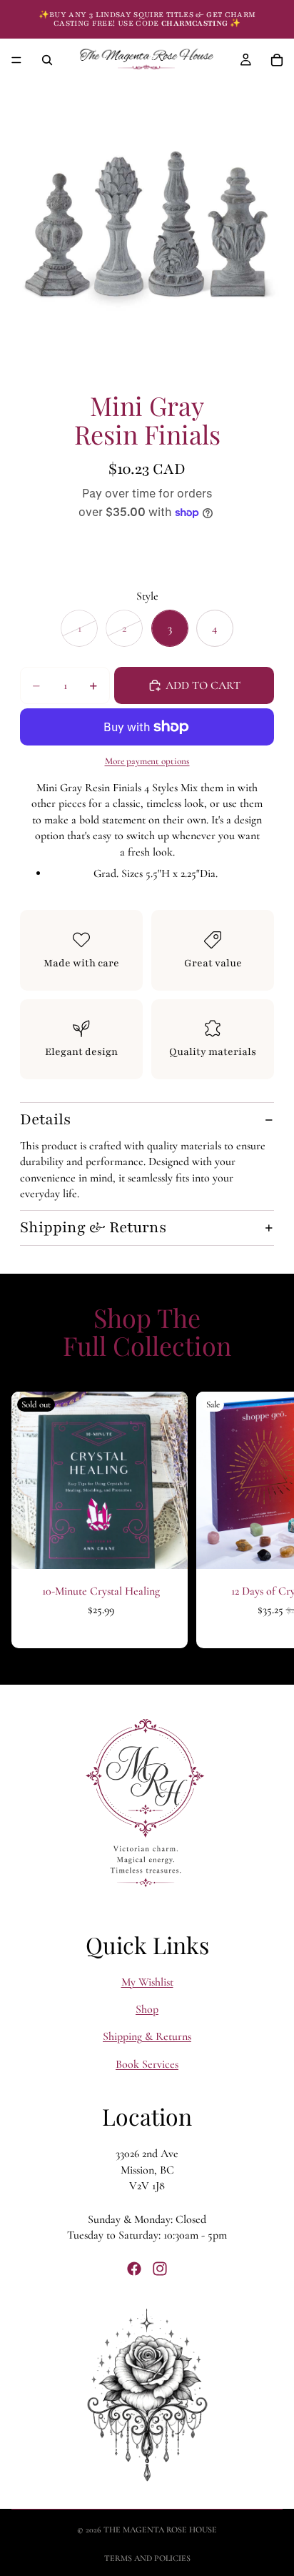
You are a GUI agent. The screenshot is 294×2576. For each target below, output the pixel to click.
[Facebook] (134, 2269)
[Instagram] (160, 2269)
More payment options (147, 761)
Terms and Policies (147, 2558)
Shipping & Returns (93, 1228)
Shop (147, 2009)
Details (45, 1120)
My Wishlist (147, 1981)
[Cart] (277, 60)
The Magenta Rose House (160, 2530)
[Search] (47, 60)
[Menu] (16, 60)
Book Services (147, 2064)
